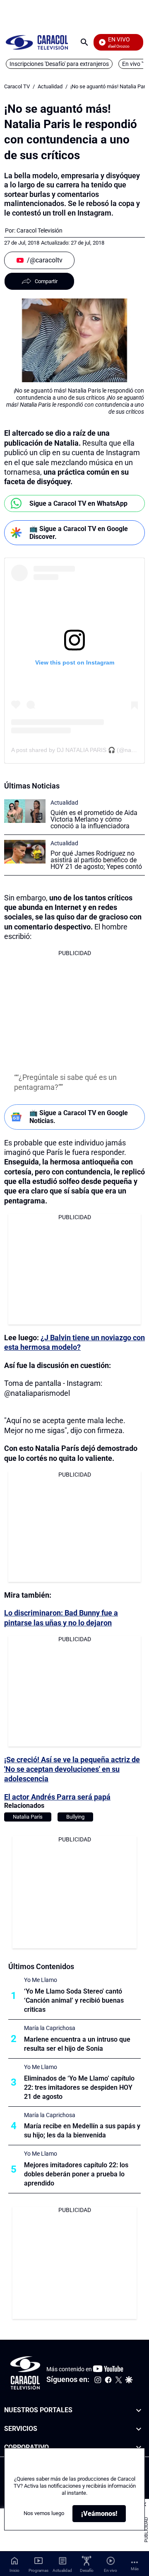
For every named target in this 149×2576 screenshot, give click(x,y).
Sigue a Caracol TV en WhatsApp (78, 503)
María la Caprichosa (50, 2028)
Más (135, 2569)
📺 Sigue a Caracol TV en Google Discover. (79, 533)
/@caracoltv (45, 260)
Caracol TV (17, 86)
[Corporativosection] (139, 2448)
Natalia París (28, 1817)
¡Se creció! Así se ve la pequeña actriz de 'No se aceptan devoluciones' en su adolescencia (72, 1769)
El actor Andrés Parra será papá (57, 1797)
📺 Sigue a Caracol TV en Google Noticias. (79, 1117)
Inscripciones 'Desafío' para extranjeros (59, 64)
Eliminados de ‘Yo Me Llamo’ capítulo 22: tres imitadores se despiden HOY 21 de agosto (79, 2087)
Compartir (46, 281)
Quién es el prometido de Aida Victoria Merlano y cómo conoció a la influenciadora (94, 819)
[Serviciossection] (139, 2429)
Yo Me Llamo (41, 1980)
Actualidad (50, 86)
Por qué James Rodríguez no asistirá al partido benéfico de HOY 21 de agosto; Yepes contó (96, 860)
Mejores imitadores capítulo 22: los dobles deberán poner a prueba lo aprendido (76, 2174)
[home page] (37, 42)
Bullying (75, 1817)
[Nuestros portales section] (139, 2410)
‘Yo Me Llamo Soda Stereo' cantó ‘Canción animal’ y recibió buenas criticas (74, 2000)
